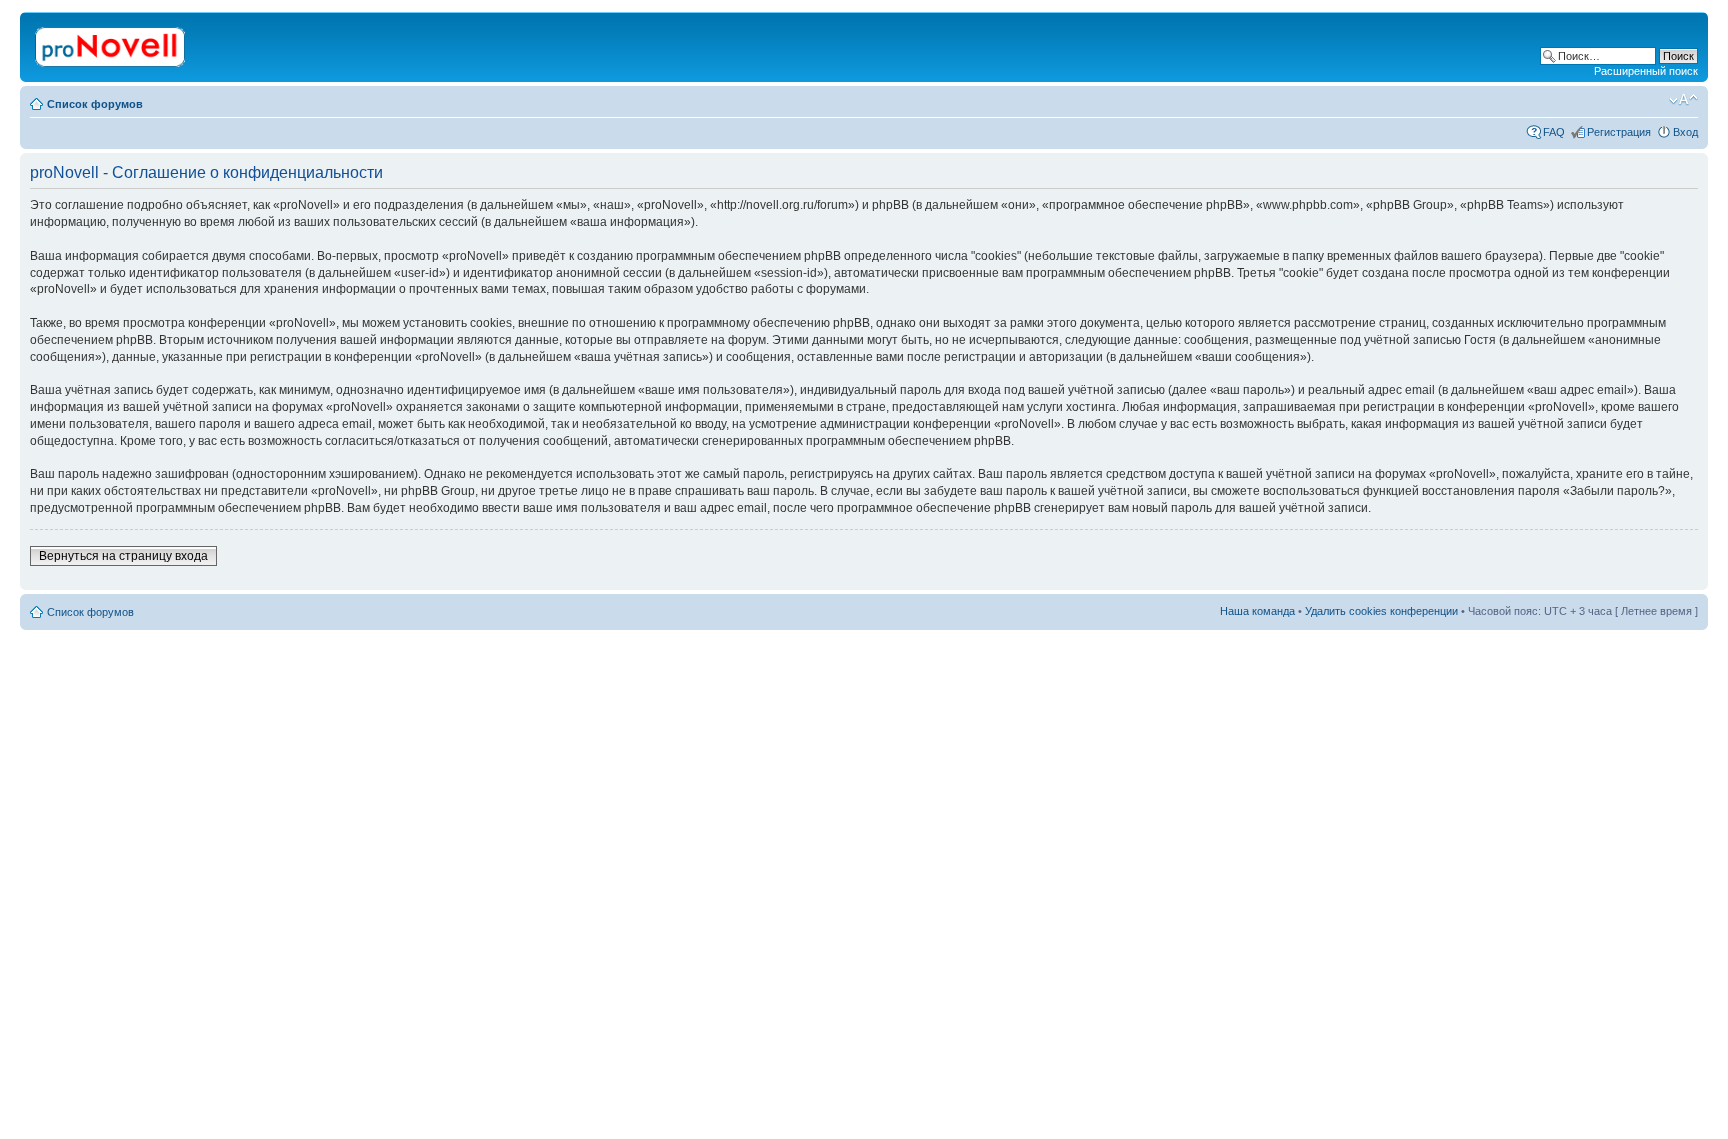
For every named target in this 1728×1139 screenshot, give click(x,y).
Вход (1685, 132)
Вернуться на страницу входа (123, 556)
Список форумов (95, 104)
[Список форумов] (111, 43)
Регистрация (1619, 132)
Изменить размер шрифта (1683, 100)
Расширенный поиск (1646, 71)
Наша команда (1257, 611)
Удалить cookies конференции (1381, 611)
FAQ (1554, 132)
